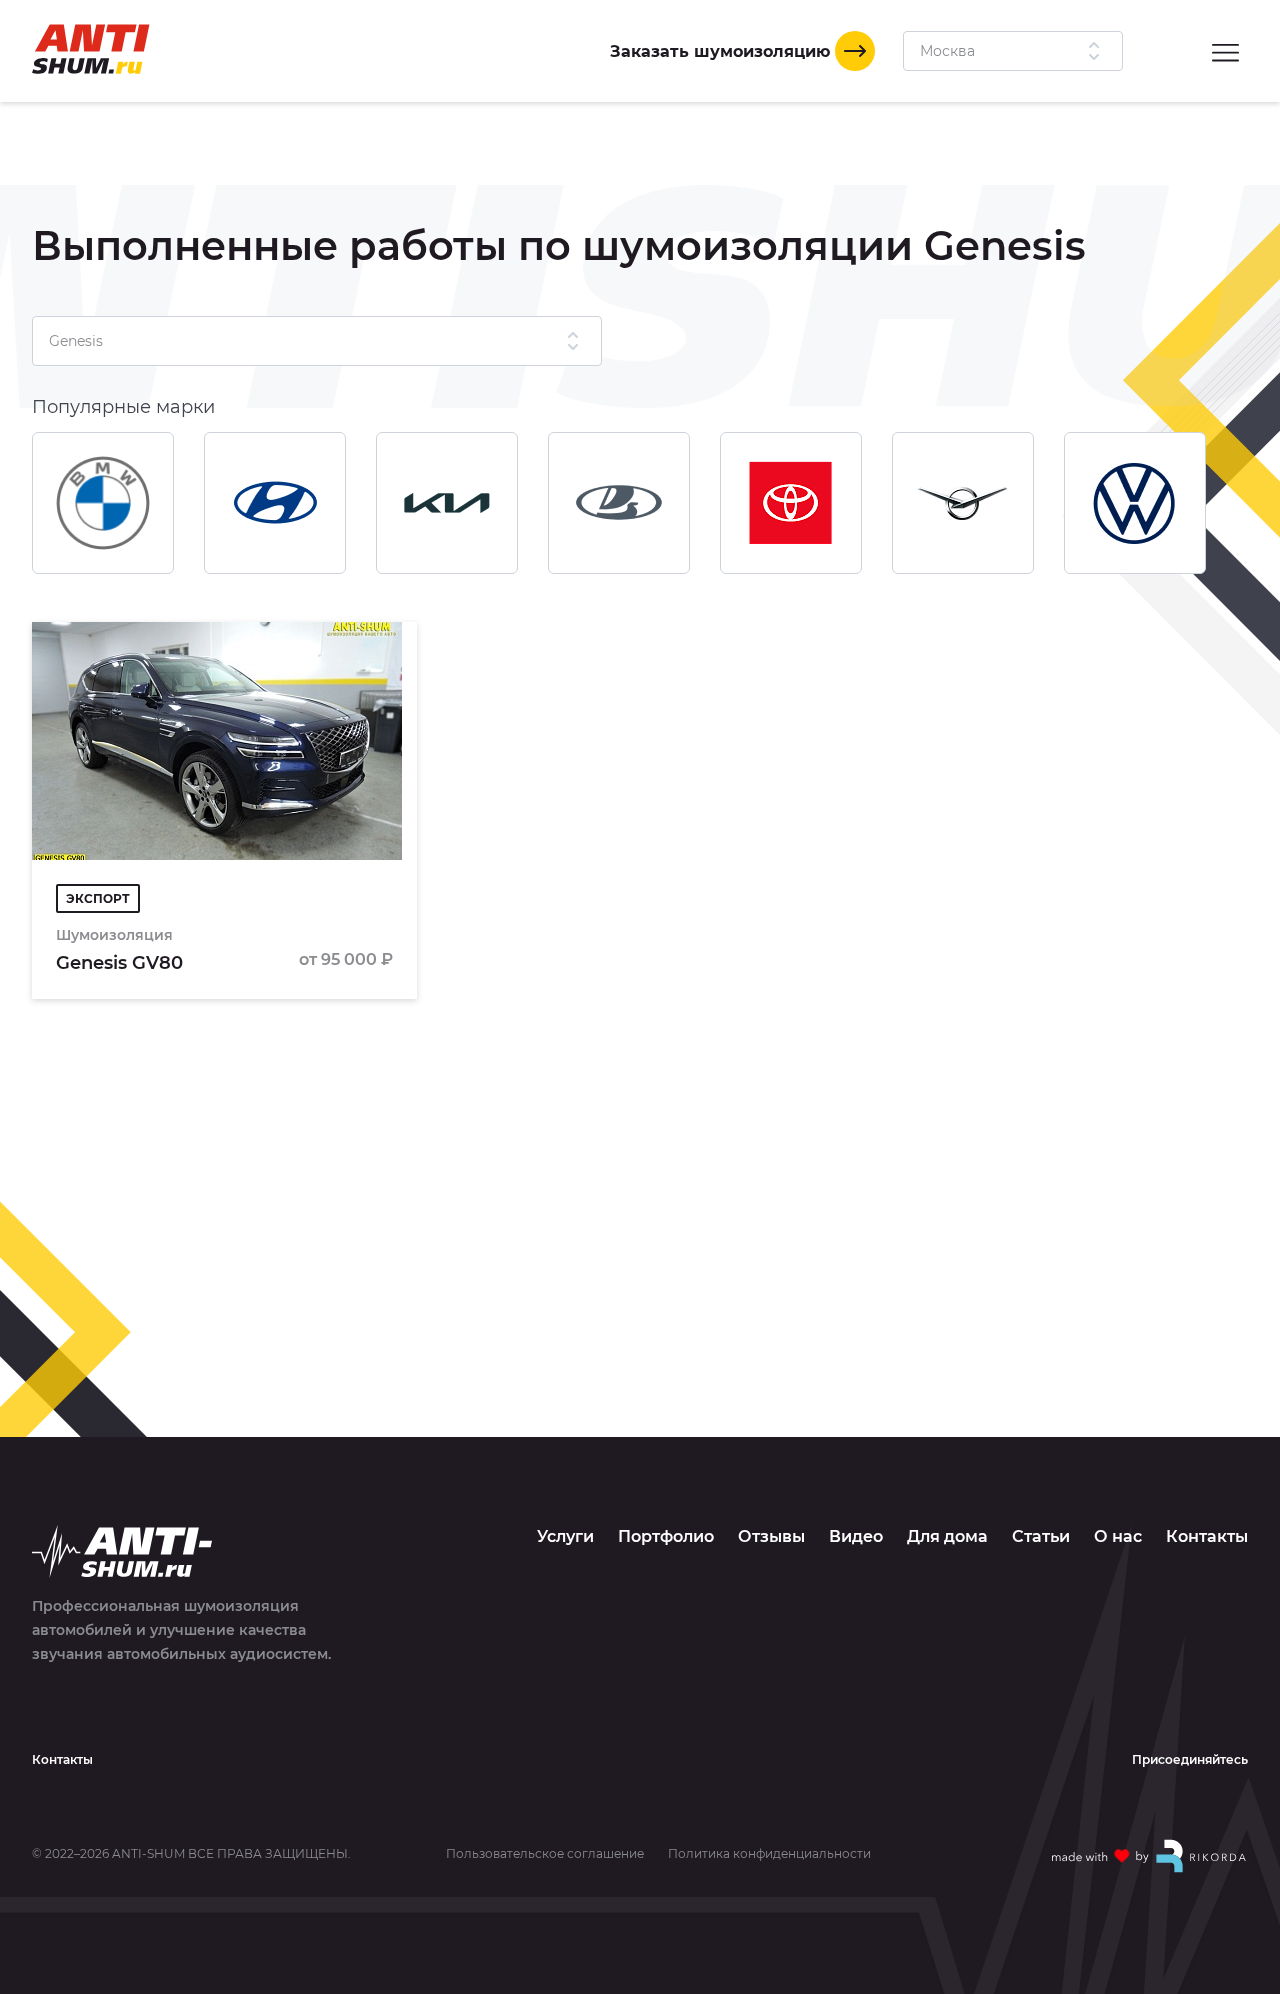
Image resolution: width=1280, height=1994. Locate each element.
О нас (1118, 1536)
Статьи (1041, 1536)
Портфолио (666, 1536)
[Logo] (91, 49)
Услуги (565, 1536)
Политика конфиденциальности (769, 1854)
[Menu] (1225, 51)
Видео (856, 1536)
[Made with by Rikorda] (1150, 1856)
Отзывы (771, 1536)
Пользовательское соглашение (545, 1854)
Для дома (947, 1536)
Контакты (1207, 1536)
